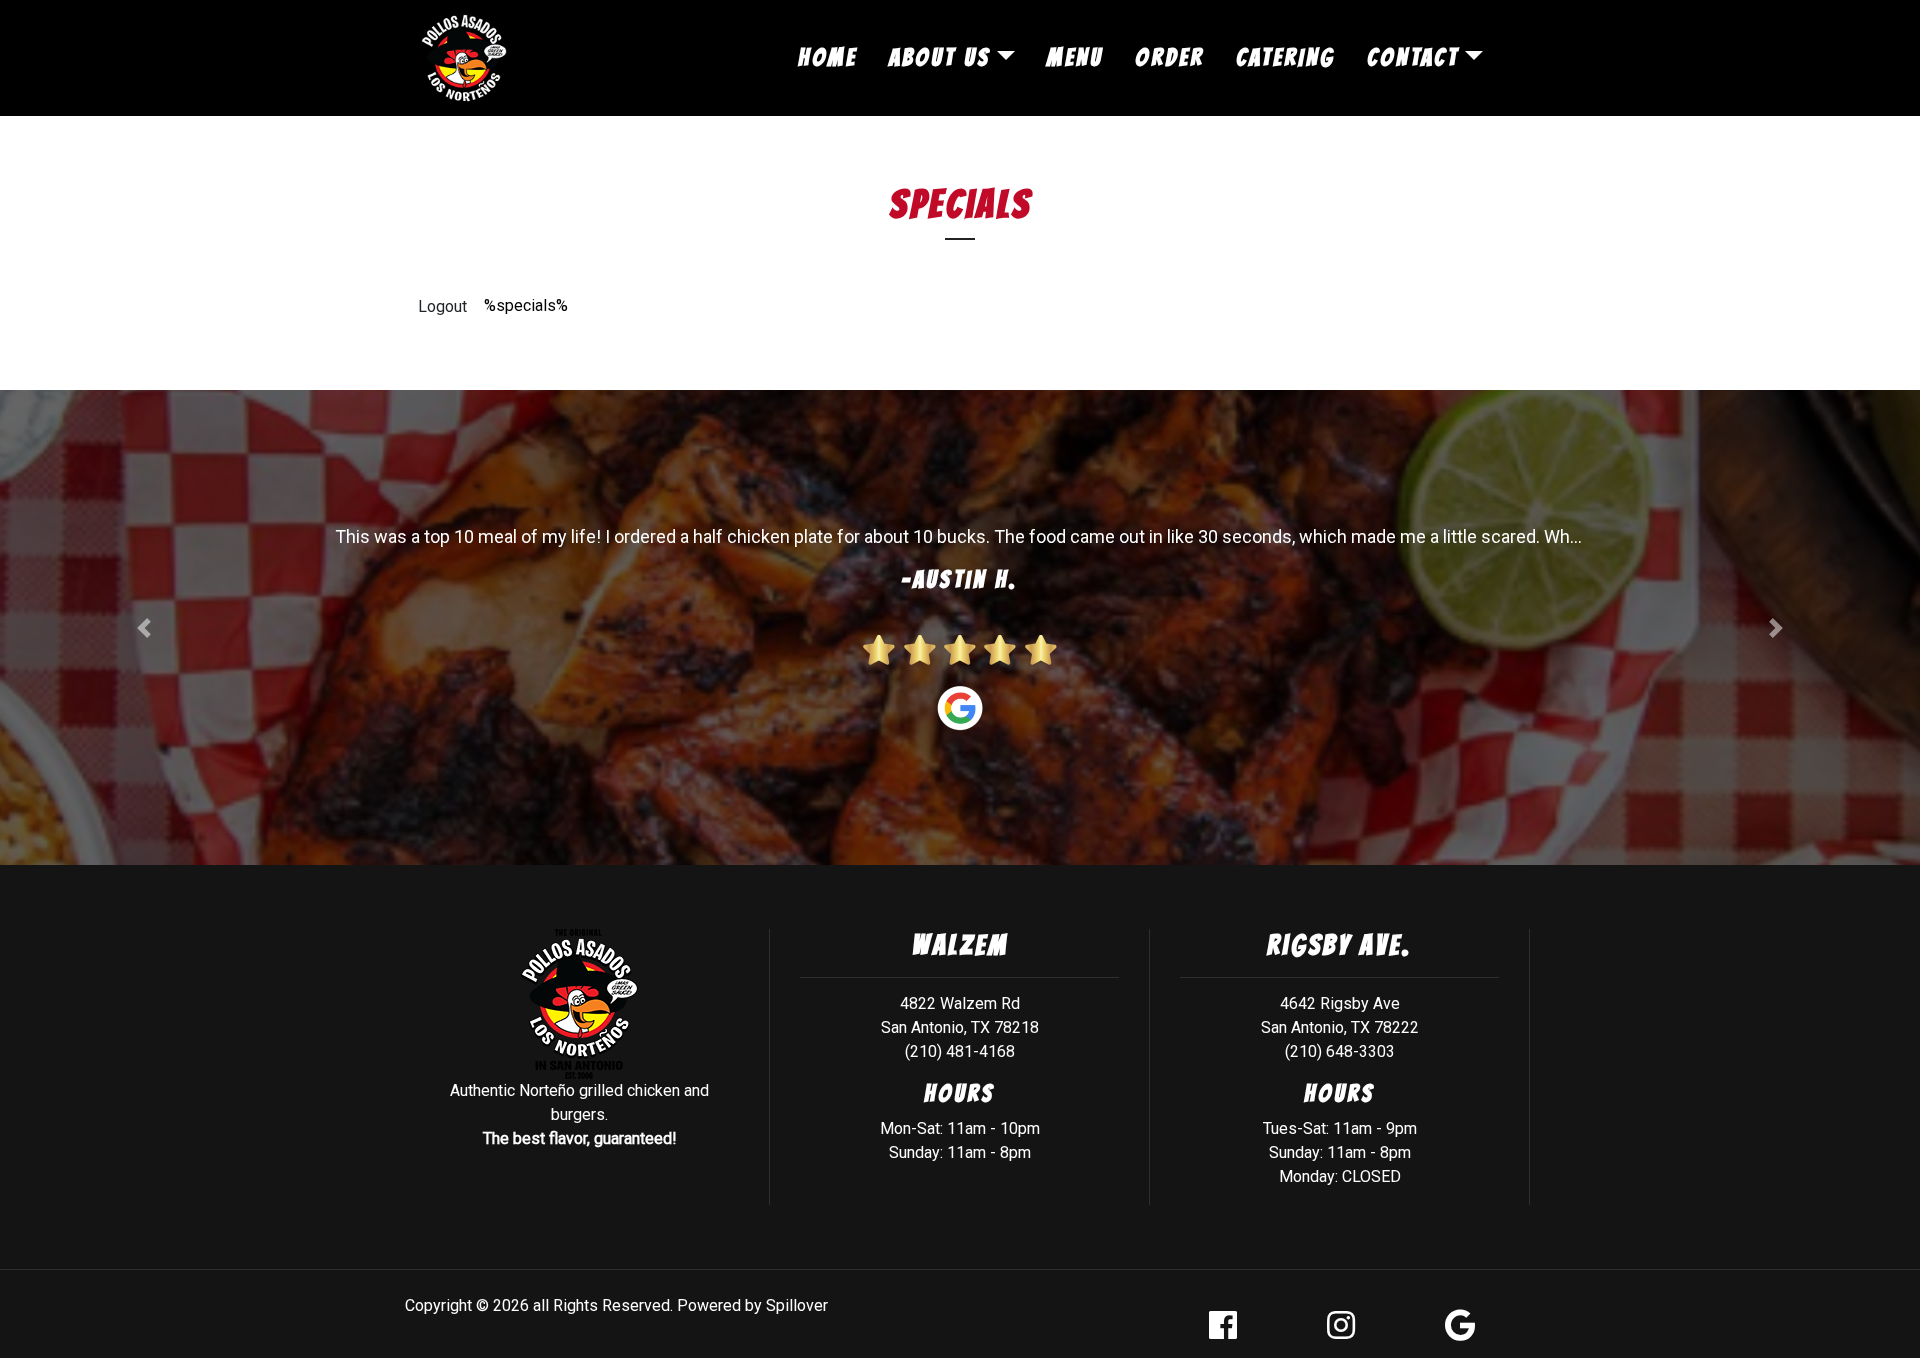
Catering (1285, 57)
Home (827, 57)
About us (940, 57)
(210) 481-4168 (960, 1051)
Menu (1075, 57)
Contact (1413, 57)
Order (1169, 57)
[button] (144, 627)
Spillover (797, 1305)
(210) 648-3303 (1340, 1051)
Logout (442, 306)
